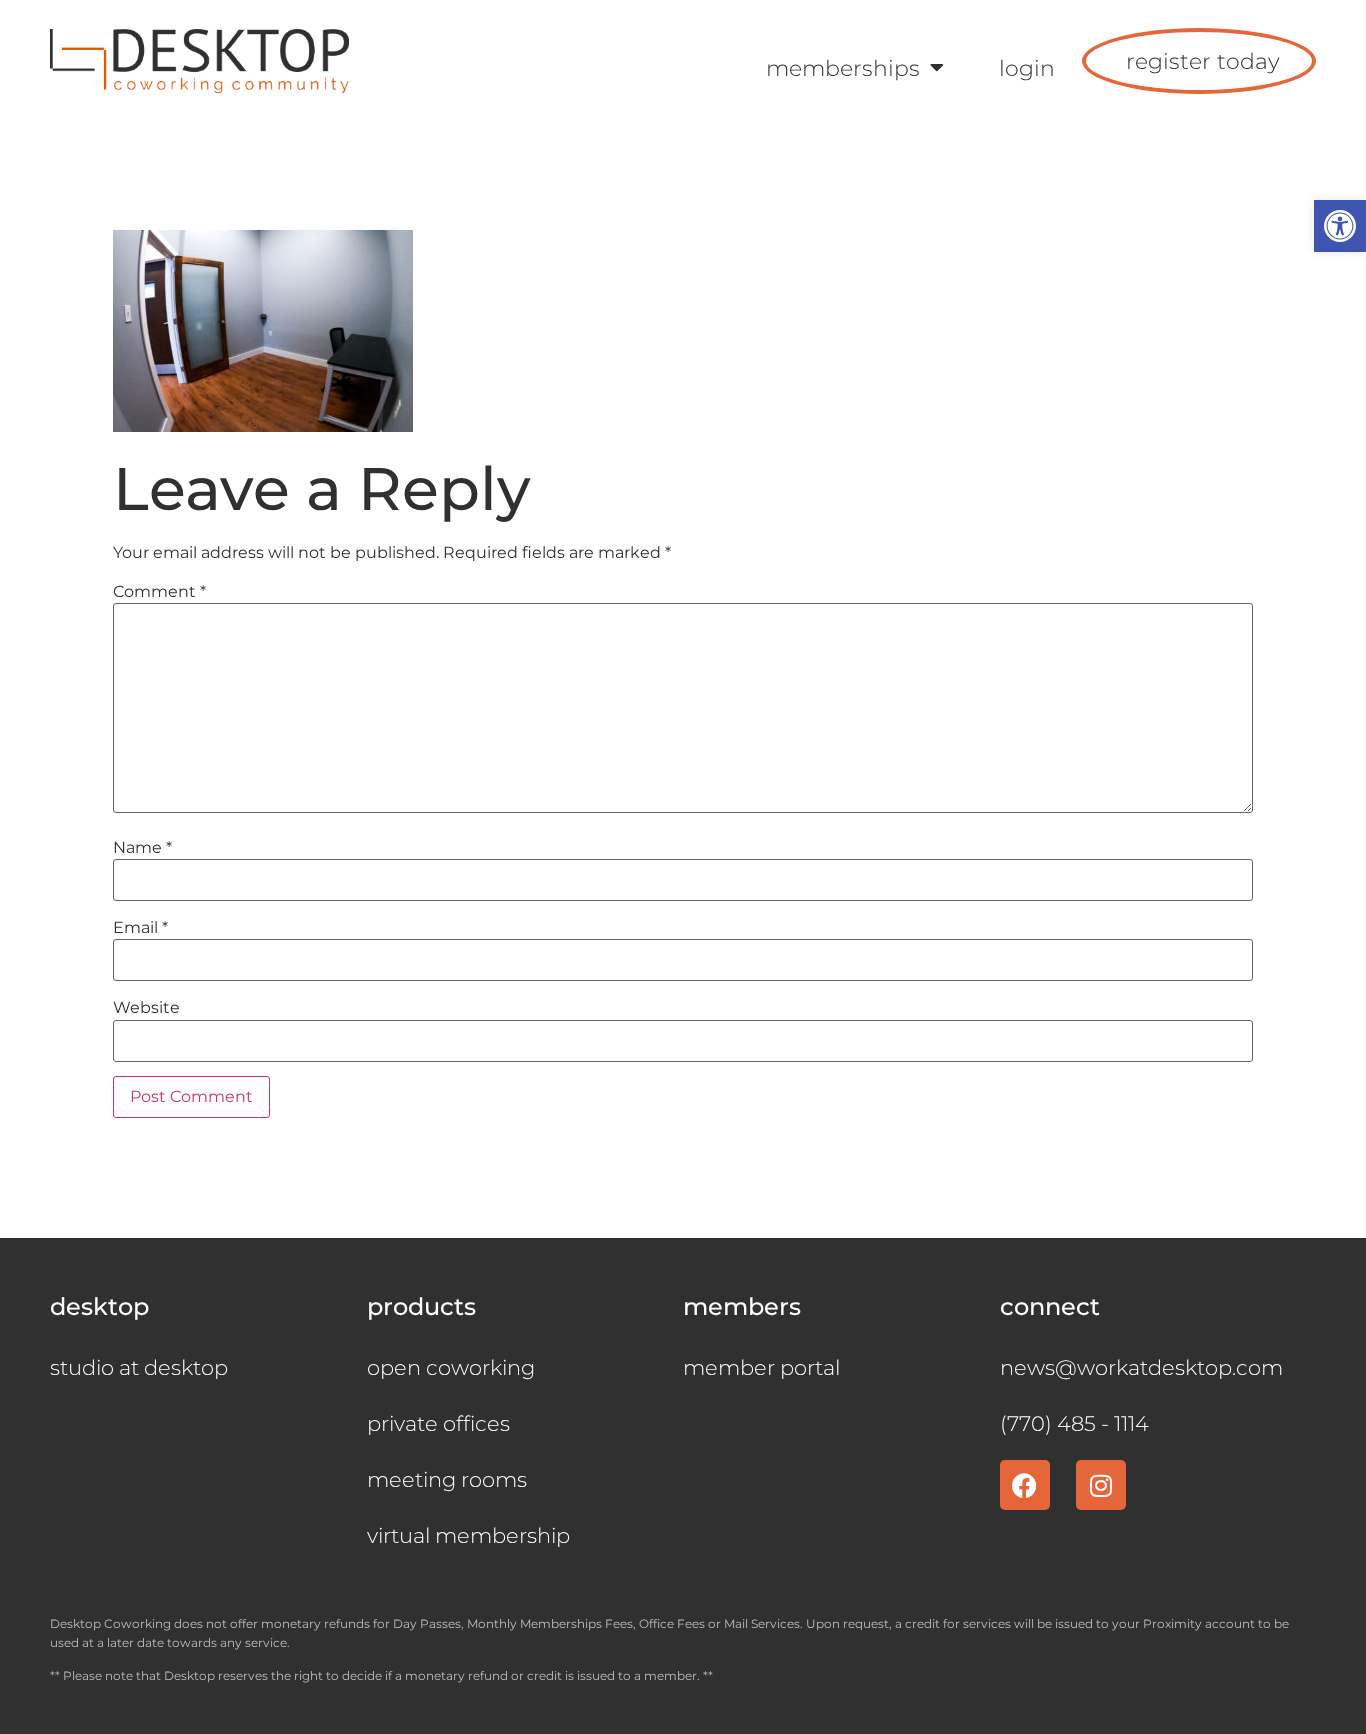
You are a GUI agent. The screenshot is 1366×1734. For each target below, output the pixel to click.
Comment (159, 592)
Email (140, 928)
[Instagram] (1101, 1485)
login (1027, 68)
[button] (1340, 226)
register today (1203, 61)
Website (146, 1008)
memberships (843, 68)
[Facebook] (1025, 1485)
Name (142, 848)
